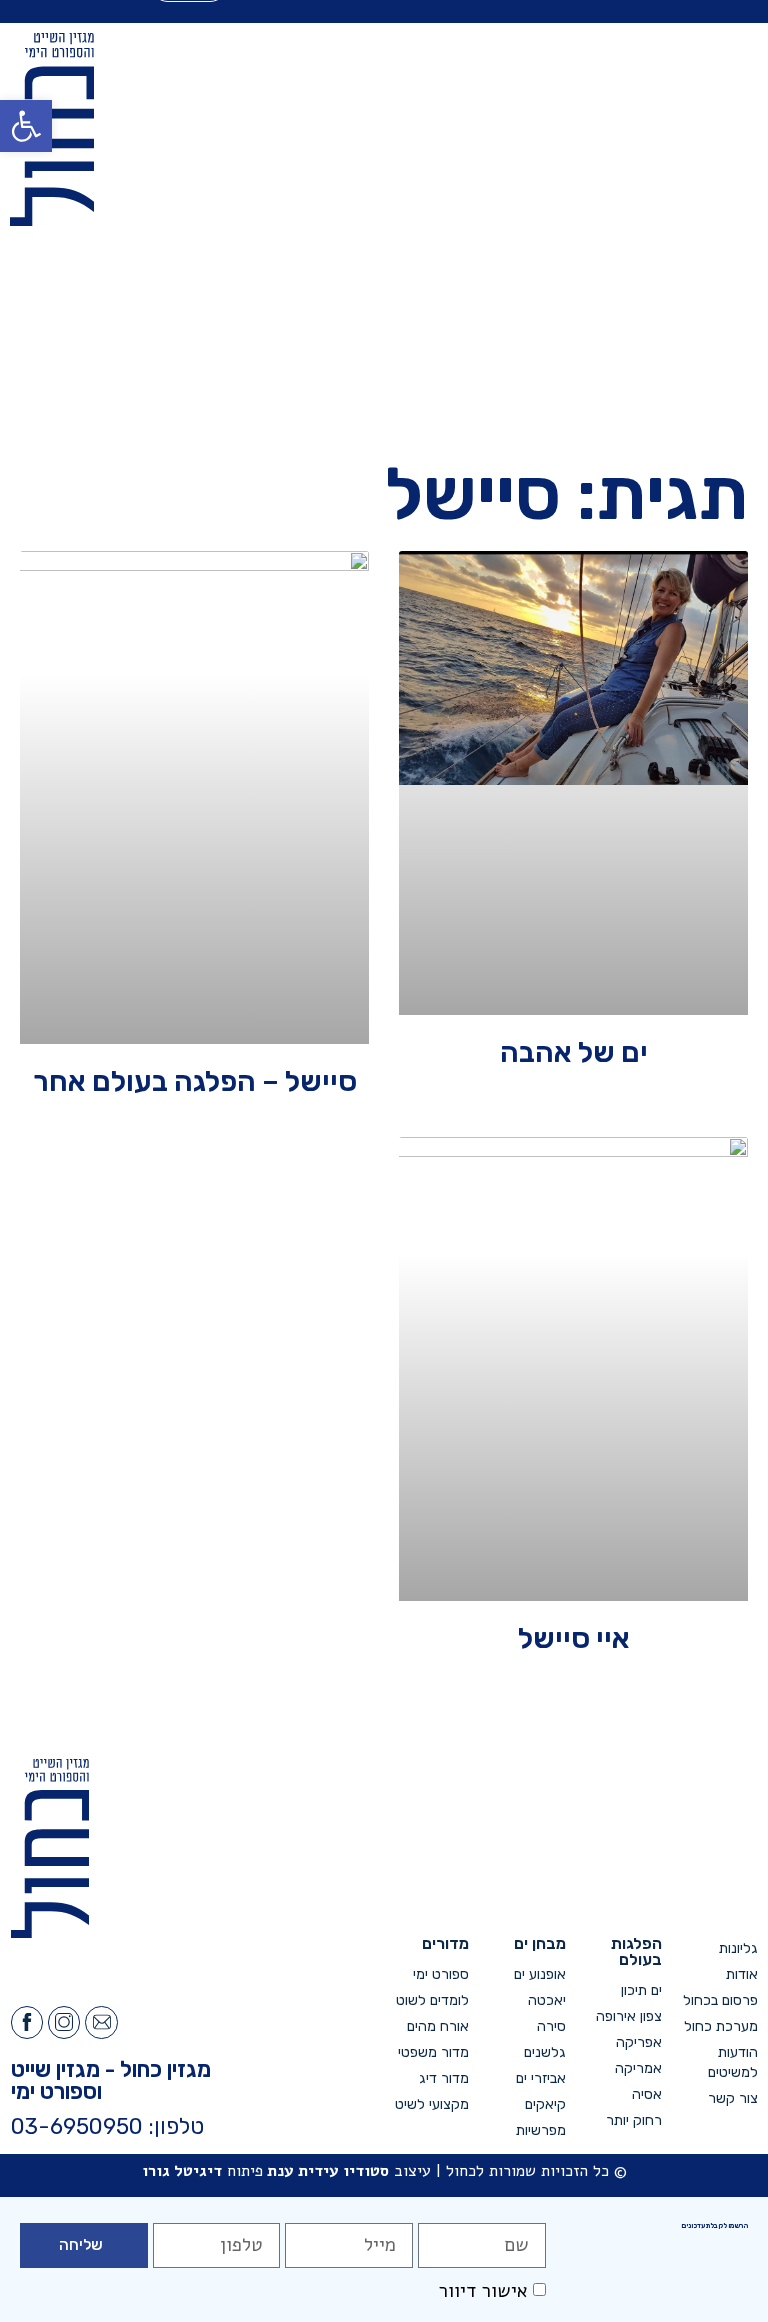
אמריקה (638, 2068)
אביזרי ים (540, 2078)
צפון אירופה (629, 2016)
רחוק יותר (634, 2120)
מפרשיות (540, 2130)
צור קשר (733, 2098)
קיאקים (545, 2104)
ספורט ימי (441, 1974)
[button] (26, 126)
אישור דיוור (483, 2291)
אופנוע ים (539, 1974)
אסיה (647, 2094)
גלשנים (544, 2052)
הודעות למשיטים (733, 2062)
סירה (551, 2026)
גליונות (738, 1948)
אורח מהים (438, 2026)
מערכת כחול (721, 2026)
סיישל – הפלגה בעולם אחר (195, 1081)
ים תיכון (641, 1990)
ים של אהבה (574, 1052)
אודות (742, 1974)
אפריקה (639, 2042)
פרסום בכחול (720, 2000)
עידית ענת (303, 2171)
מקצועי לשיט (432, 2104)
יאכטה (546, 2000)
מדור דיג (444, 2078)
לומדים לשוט (432, 2000)
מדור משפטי (433, 2052)
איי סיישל (574, 1638)
